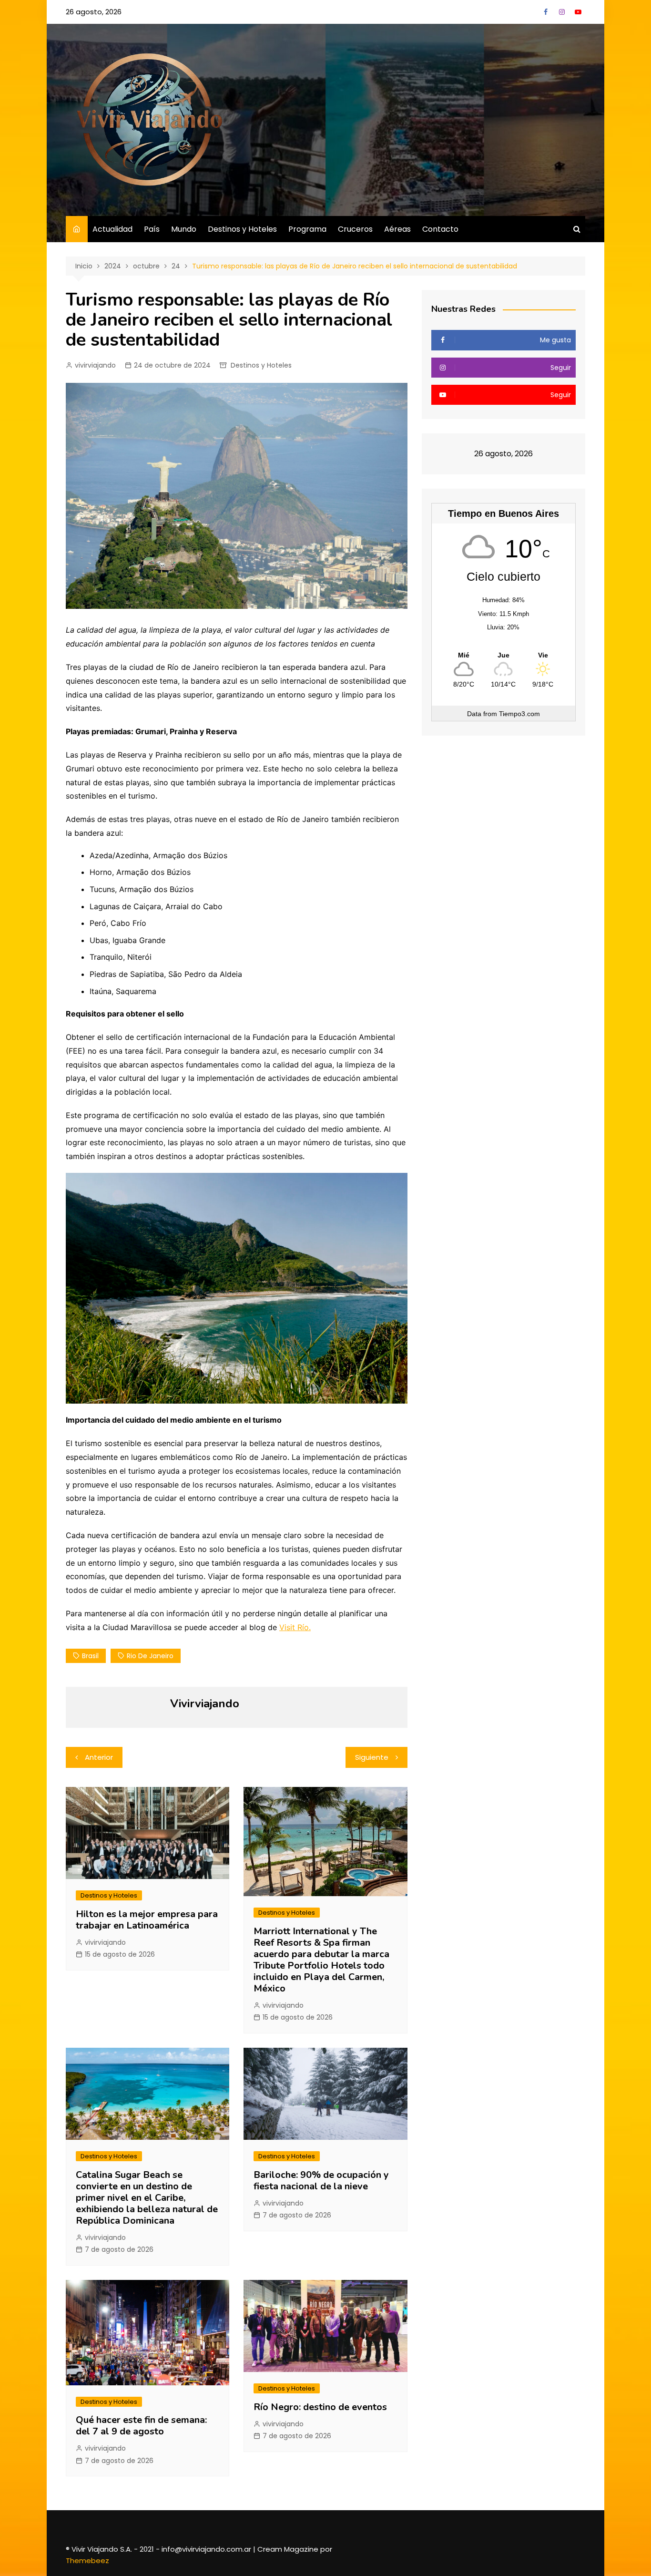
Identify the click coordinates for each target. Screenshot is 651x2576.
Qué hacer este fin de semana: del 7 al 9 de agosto (142, 2426)
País (152, 229)
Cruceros (355, 229)
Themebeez (87, 2561)
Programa (307, 229)
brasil (90, 1656)
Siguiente (372, 1757)
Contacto (440, 229)
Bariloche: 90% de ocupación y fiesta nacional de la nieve (321, 2181)
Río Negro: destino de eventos (320, 2407)
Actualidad (112, 229)
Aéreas (397, 229)
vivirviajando (95, 365)
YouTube (578, 12)
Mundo (184, 229)
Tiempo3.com (519, 714)
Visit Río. (295, 1627)
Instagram (562, 12)
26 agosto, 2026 (94, 12)
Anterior (99, 1757)
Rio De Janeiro (150, 1656)
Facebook (546, 12)
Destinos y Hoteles (242, 229)
